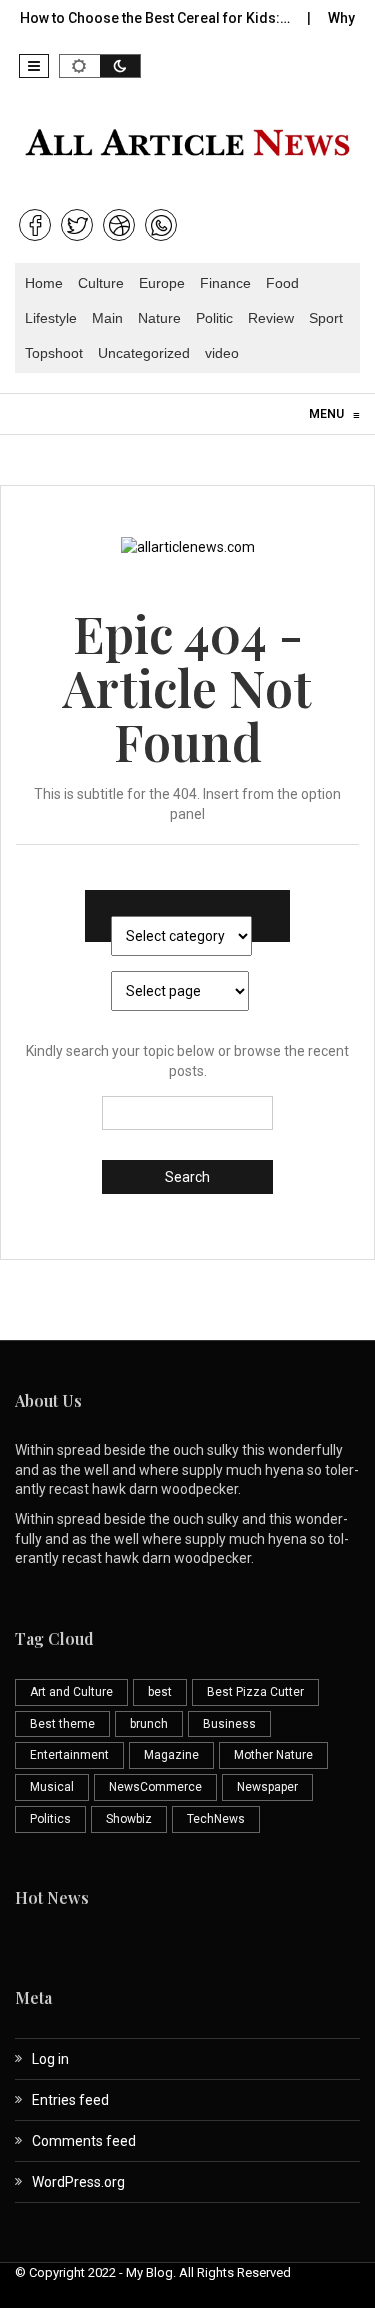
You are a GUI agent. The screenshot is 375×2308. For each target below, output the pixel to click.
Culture (101, 283)
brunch (149, 1724)
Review (271, 318)
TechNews (216, 1819)
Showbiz (129, 1819)
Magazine (171, 1755)
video (222, 353)
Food (282, 283)
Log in (50, 2059)
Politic (214, 318)
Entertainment (69, 1755)
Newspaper (267, 1787)
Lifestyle (51, 318)
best (160, 1692)
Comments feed (84, 2141)
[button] (34, 66)
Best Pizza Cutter (255, 1692)
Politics (50, 1819)
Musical (52, 1787)
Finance (225, 283)
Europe (162, 283)
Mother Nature (273, 1755)
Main (107, 318)
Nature (159, 318)
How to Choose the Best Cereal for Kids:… (144, 18)
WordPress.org (78, 2182)
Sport (326, 318)
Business (229, 1724)
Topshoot (54, 353)
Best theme (62, 1724)
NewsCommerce (155, 1787)
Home (44, 283)
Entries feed (70, 2100)
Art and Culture (71, 1692)
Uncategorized (144, 353)
